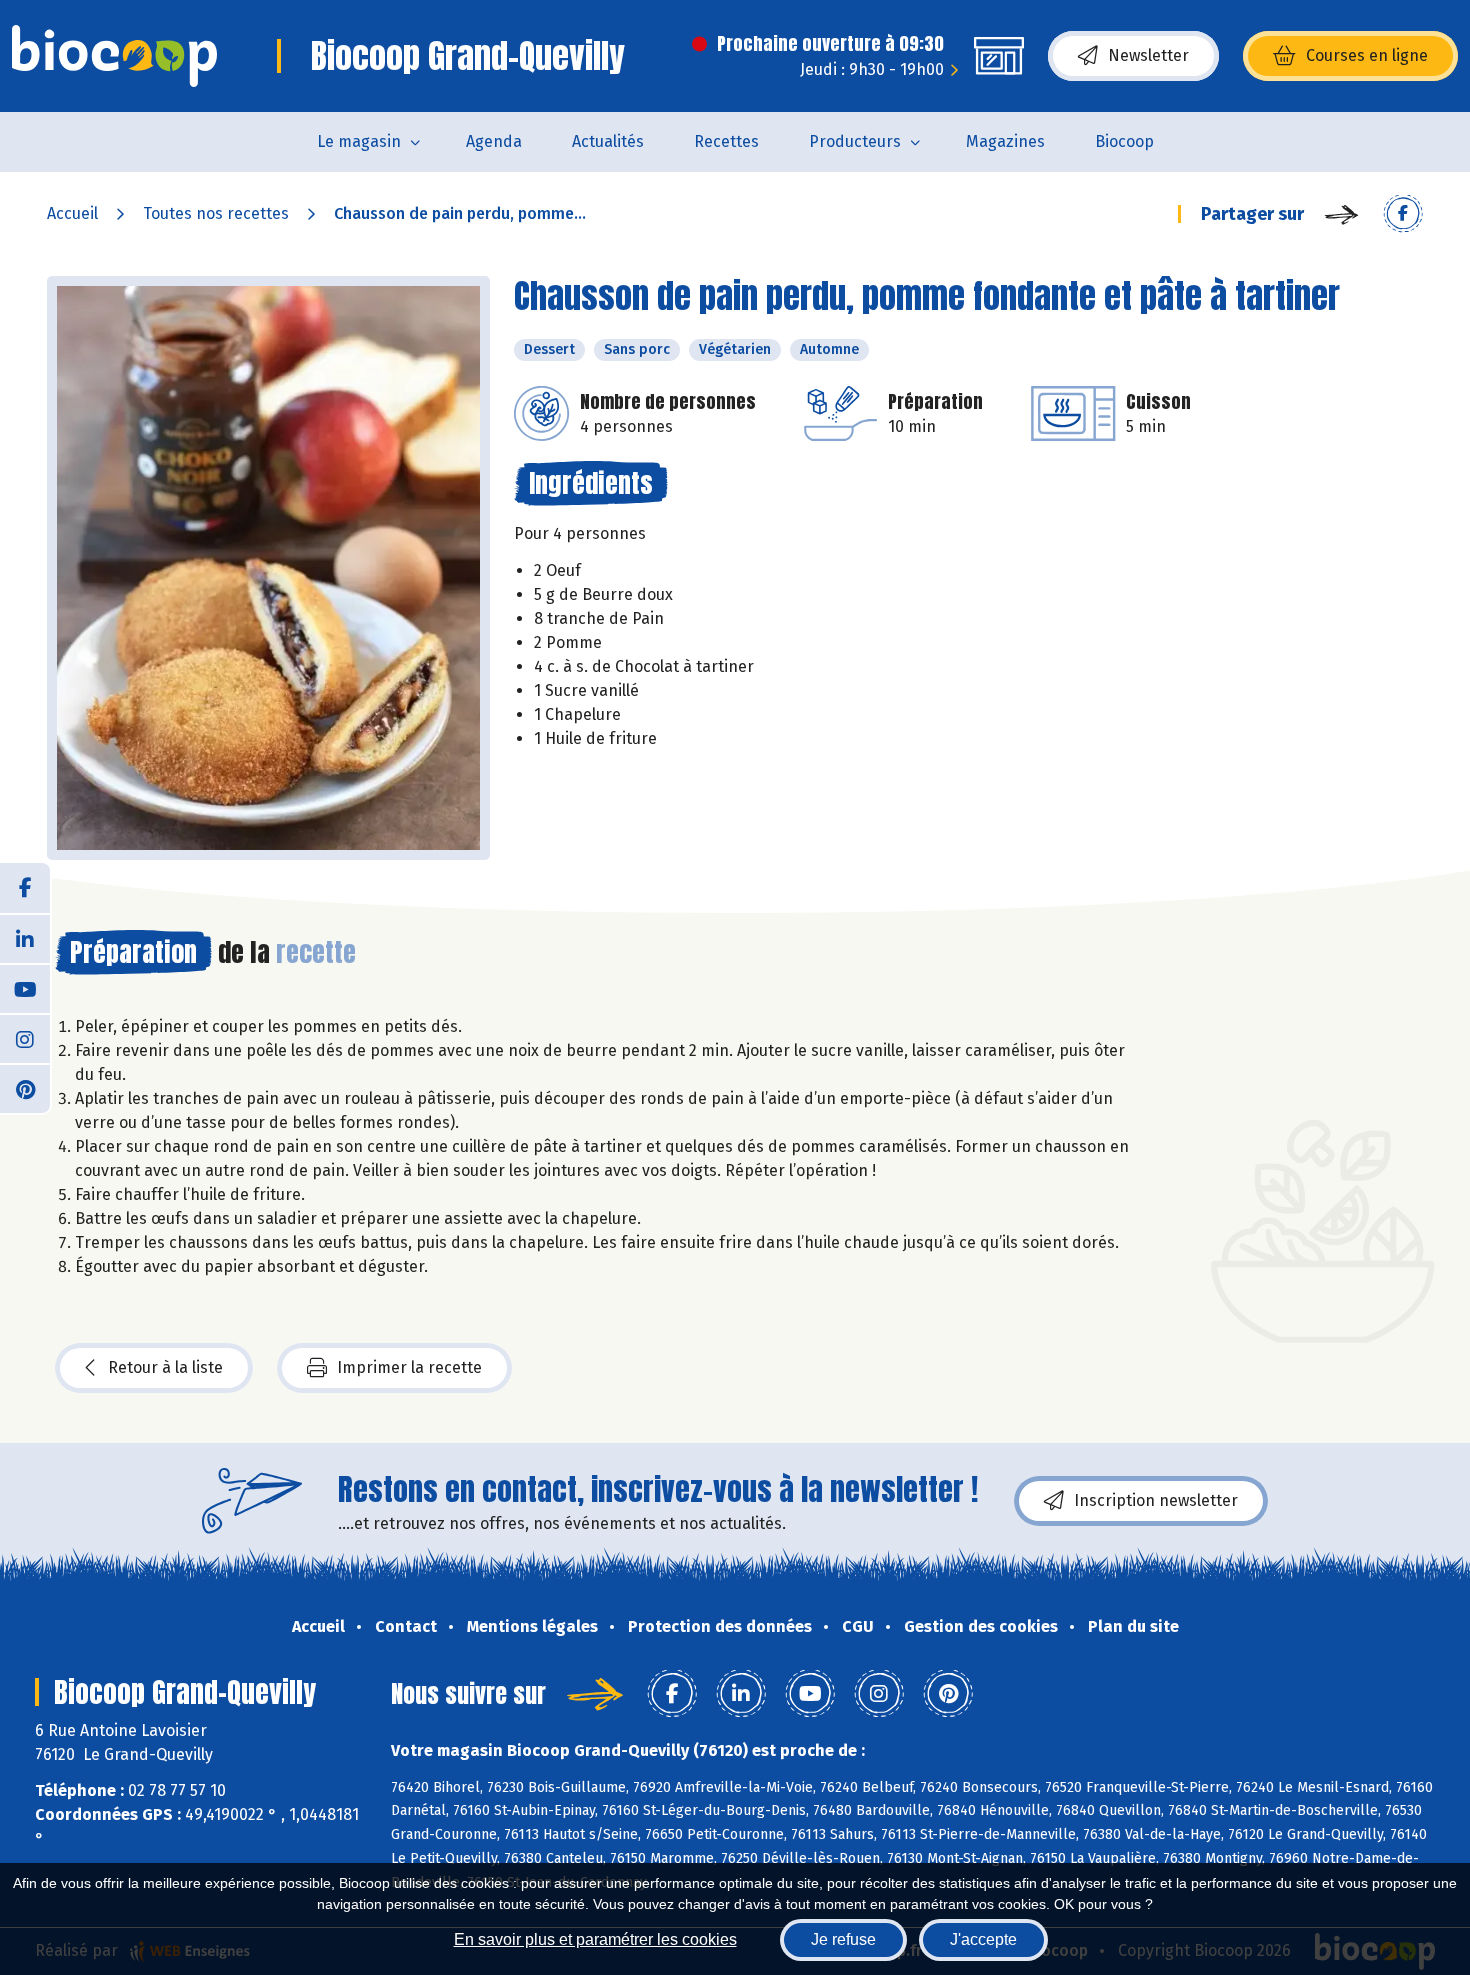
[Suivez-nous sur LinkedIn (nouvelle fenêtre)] (25, 938)
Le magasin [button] (359, 141)
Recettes (726, 141)
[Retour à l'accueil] (114, 56)
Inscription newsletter (1156, 1500)
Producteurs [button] (855, 141)
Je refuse (843, 1939)
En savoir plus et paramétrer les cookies (595, 1939)
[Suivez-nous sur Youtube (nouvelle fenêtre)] (25, 988)
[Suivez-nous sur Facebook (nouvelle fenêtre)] (25, 888)
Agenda (494, 141)
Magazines (1005, 141)
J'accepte (983, 1939)
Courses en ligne (1367, 55)
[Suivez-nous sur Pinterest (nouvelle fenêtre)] (25, 1088)
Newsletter (1148, 55)
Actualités (608, 141)
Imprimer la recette (409, 1367)
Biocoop (1124, 141)
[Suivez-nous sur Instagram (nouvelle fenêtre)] (25, 1038)
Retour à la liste (165, 1367)
